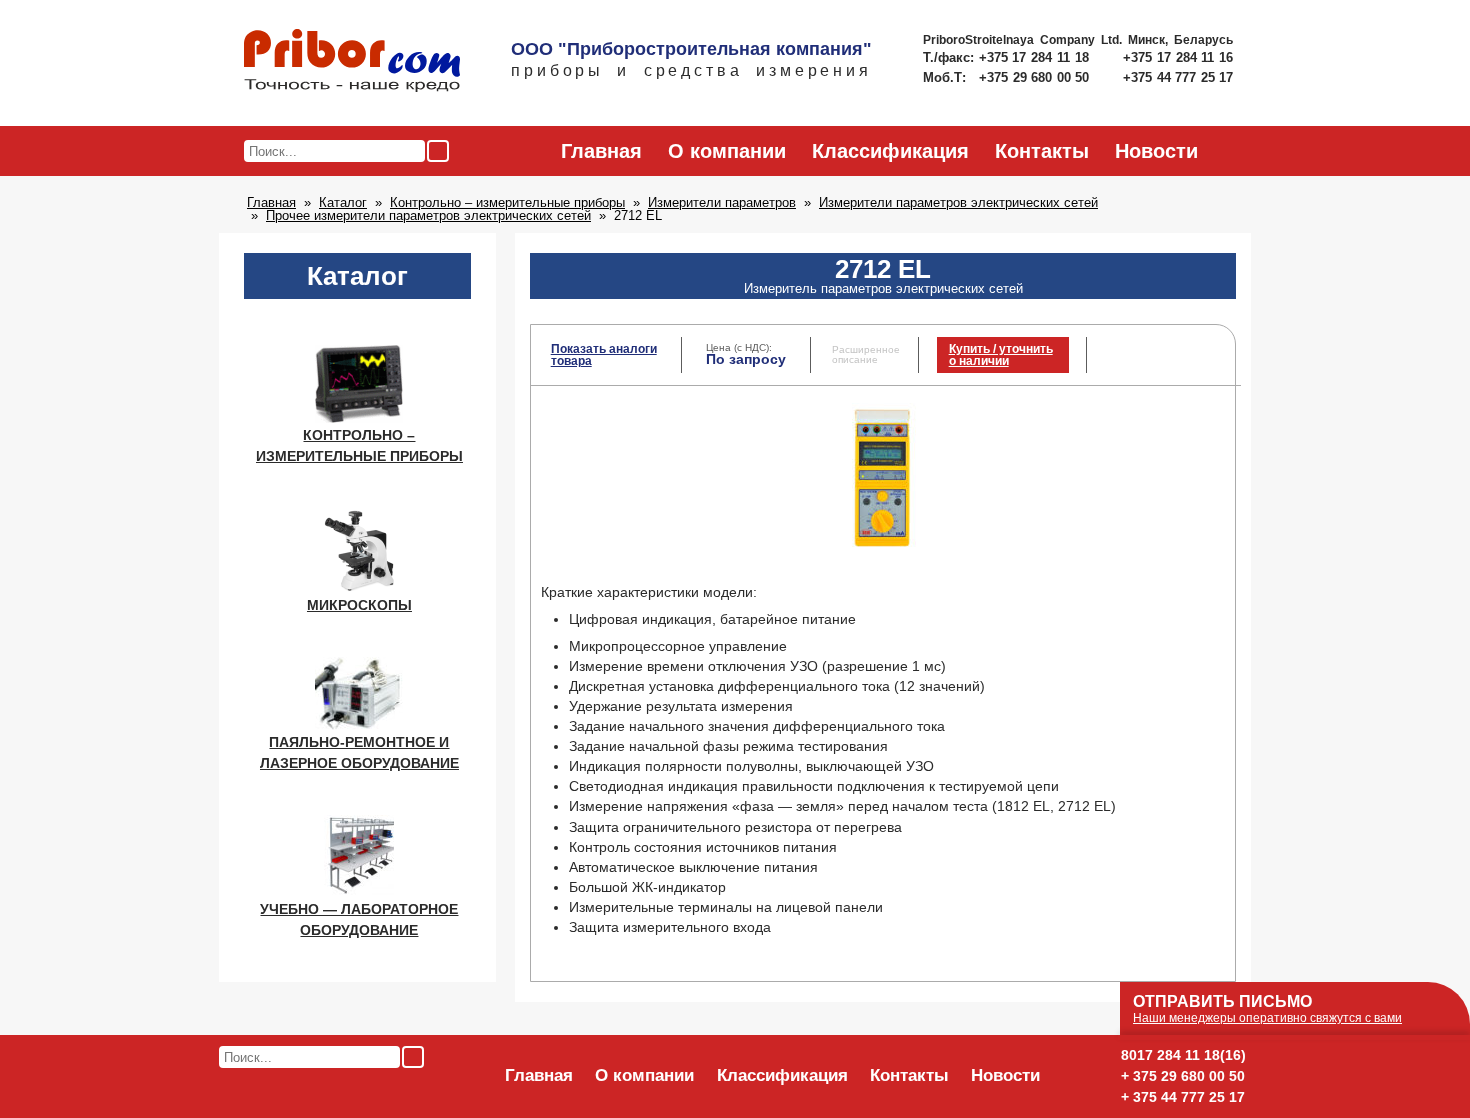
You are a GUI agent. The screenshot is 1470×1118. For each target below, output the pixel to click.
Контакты (1042, 151)
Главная (601, 151)
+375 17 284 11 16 (1178, 57)
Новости (1156, 151)
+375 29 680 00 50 (1036, 77)
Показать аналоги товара (604, 355)
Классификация (890, 151)
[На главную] (352, 62)
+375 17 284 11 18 (1036, 57)
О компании (727, 151)
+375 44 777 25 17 (1178, 77)
